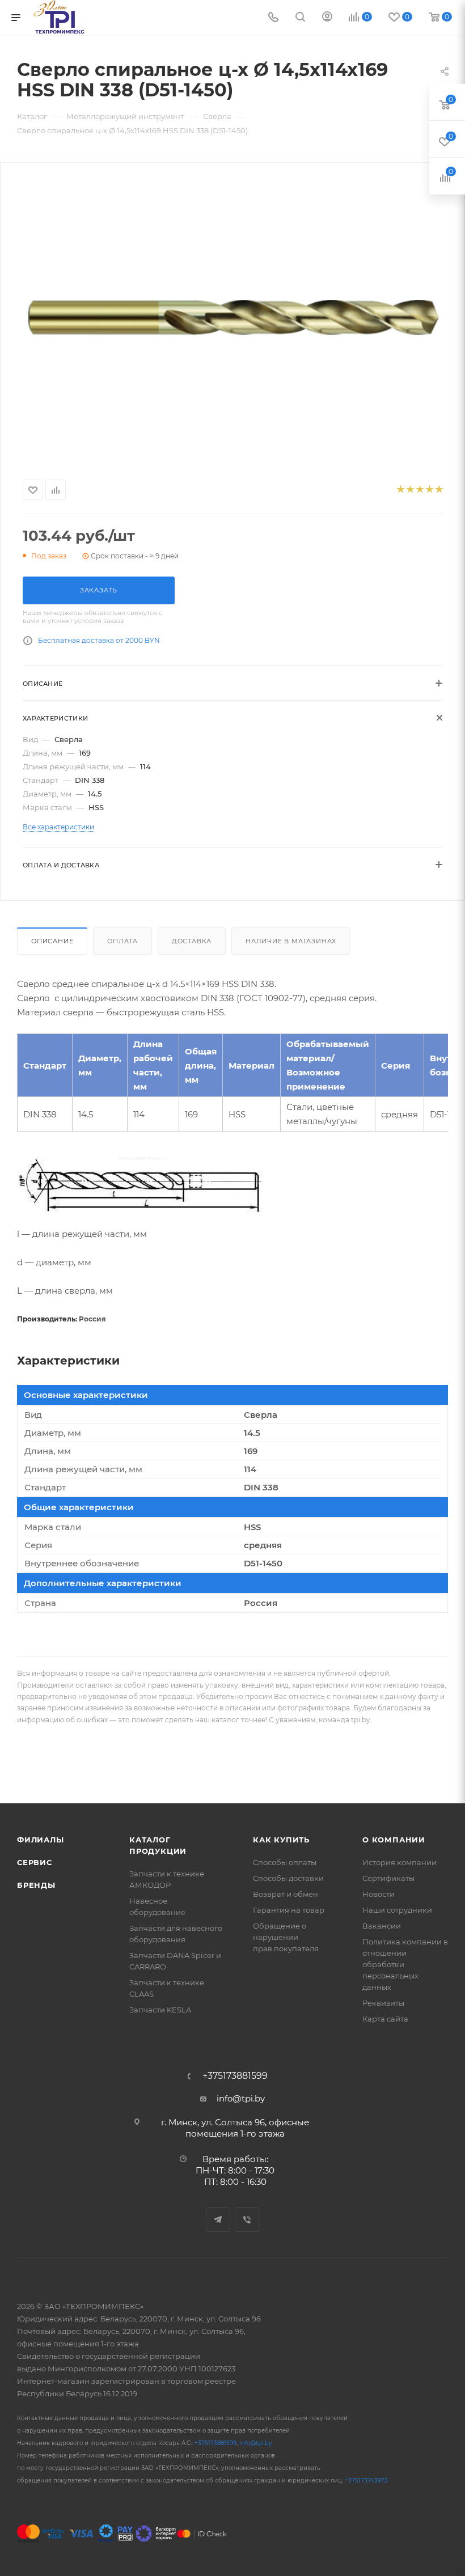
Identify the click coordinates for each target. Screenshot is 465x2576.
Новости (379, 1894)
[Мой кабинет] (327, 18)
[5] (439, 490)
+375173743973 (366, 2480)
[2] (410, 490)
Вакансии (382, 1926)
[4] (429, 490)
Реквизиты (383, 2003)
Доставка (192, 941)
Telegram (218, 2220)
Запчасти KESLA (160, 2010)
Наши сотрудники (397, 1910)
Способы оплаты (285, 1862)
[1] (400, 490)
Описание (52, 941)
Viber (247, 2220)
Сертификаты (388, 1878)
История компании (400, 1862)
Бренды (36, 1885)
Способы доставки (288, 1878)
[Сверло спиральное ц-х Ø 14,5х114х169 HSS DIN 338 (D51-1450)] (232, 319)
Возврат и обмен (286, 1894)
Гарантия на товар (289, 1910)
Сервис (35, 1862)
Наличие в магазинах (291, 941)
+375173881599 (235, 2076)
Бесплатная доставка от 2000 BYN (99, 640)
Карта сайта (385, 2019)
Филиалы (41, 1840)
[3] (419, 490)
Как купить (281, 1840)
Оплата (122, 941)
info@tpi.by (241, 2098)
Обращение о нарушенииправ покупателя (286, 1937)
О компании (394, 1840)
